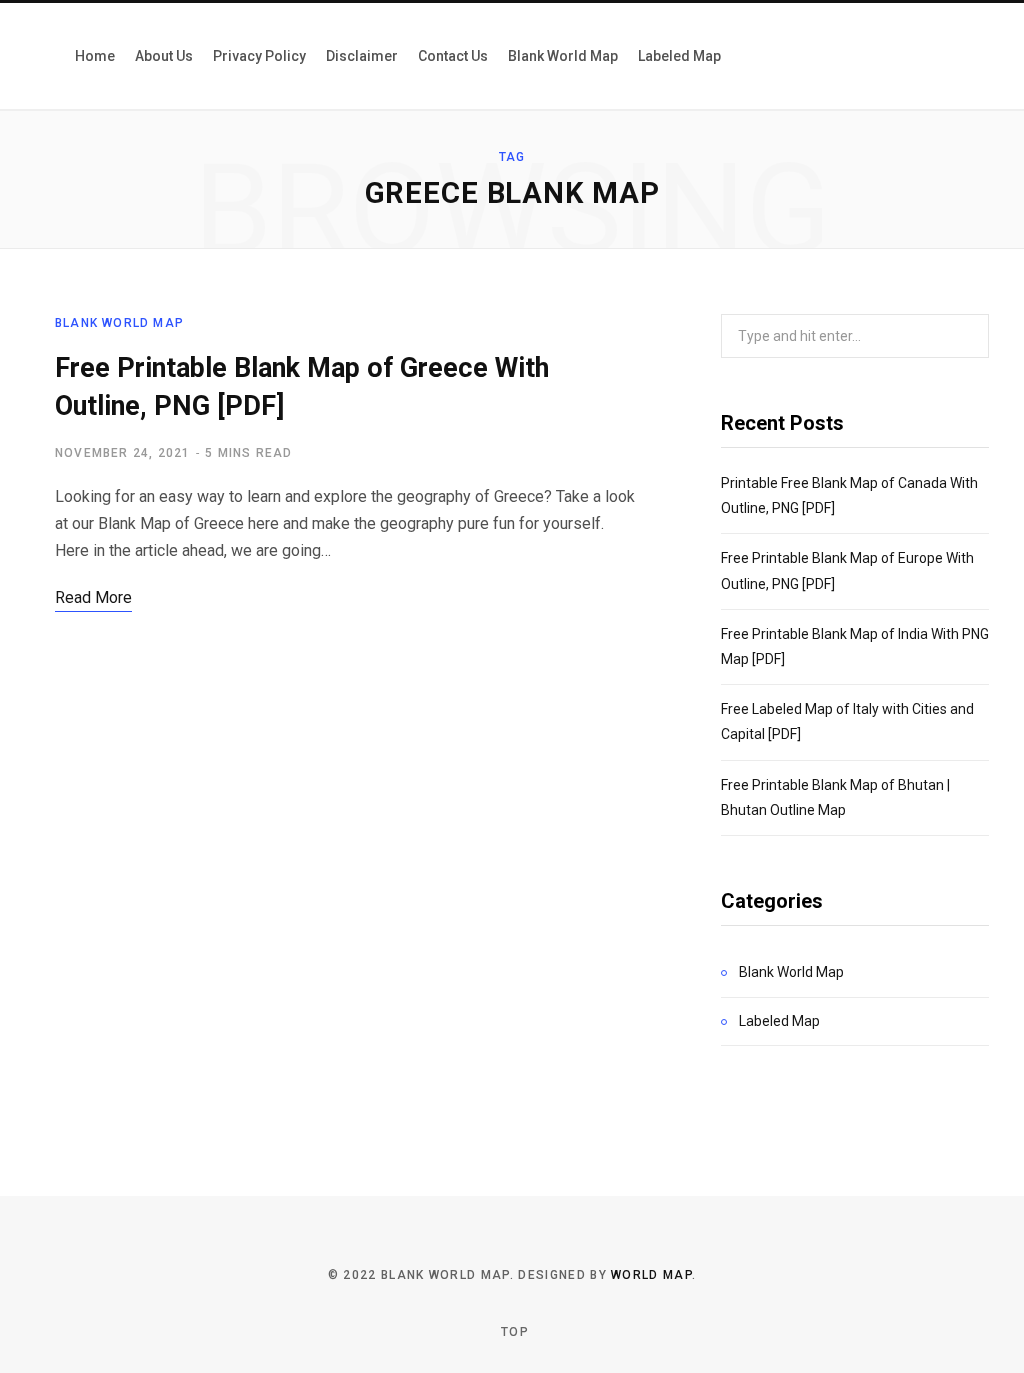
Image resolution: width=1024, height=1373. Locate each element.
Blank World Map (119, 323)
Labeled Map (779, 1021)
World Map (651, 1275)
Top (513, 1332)
